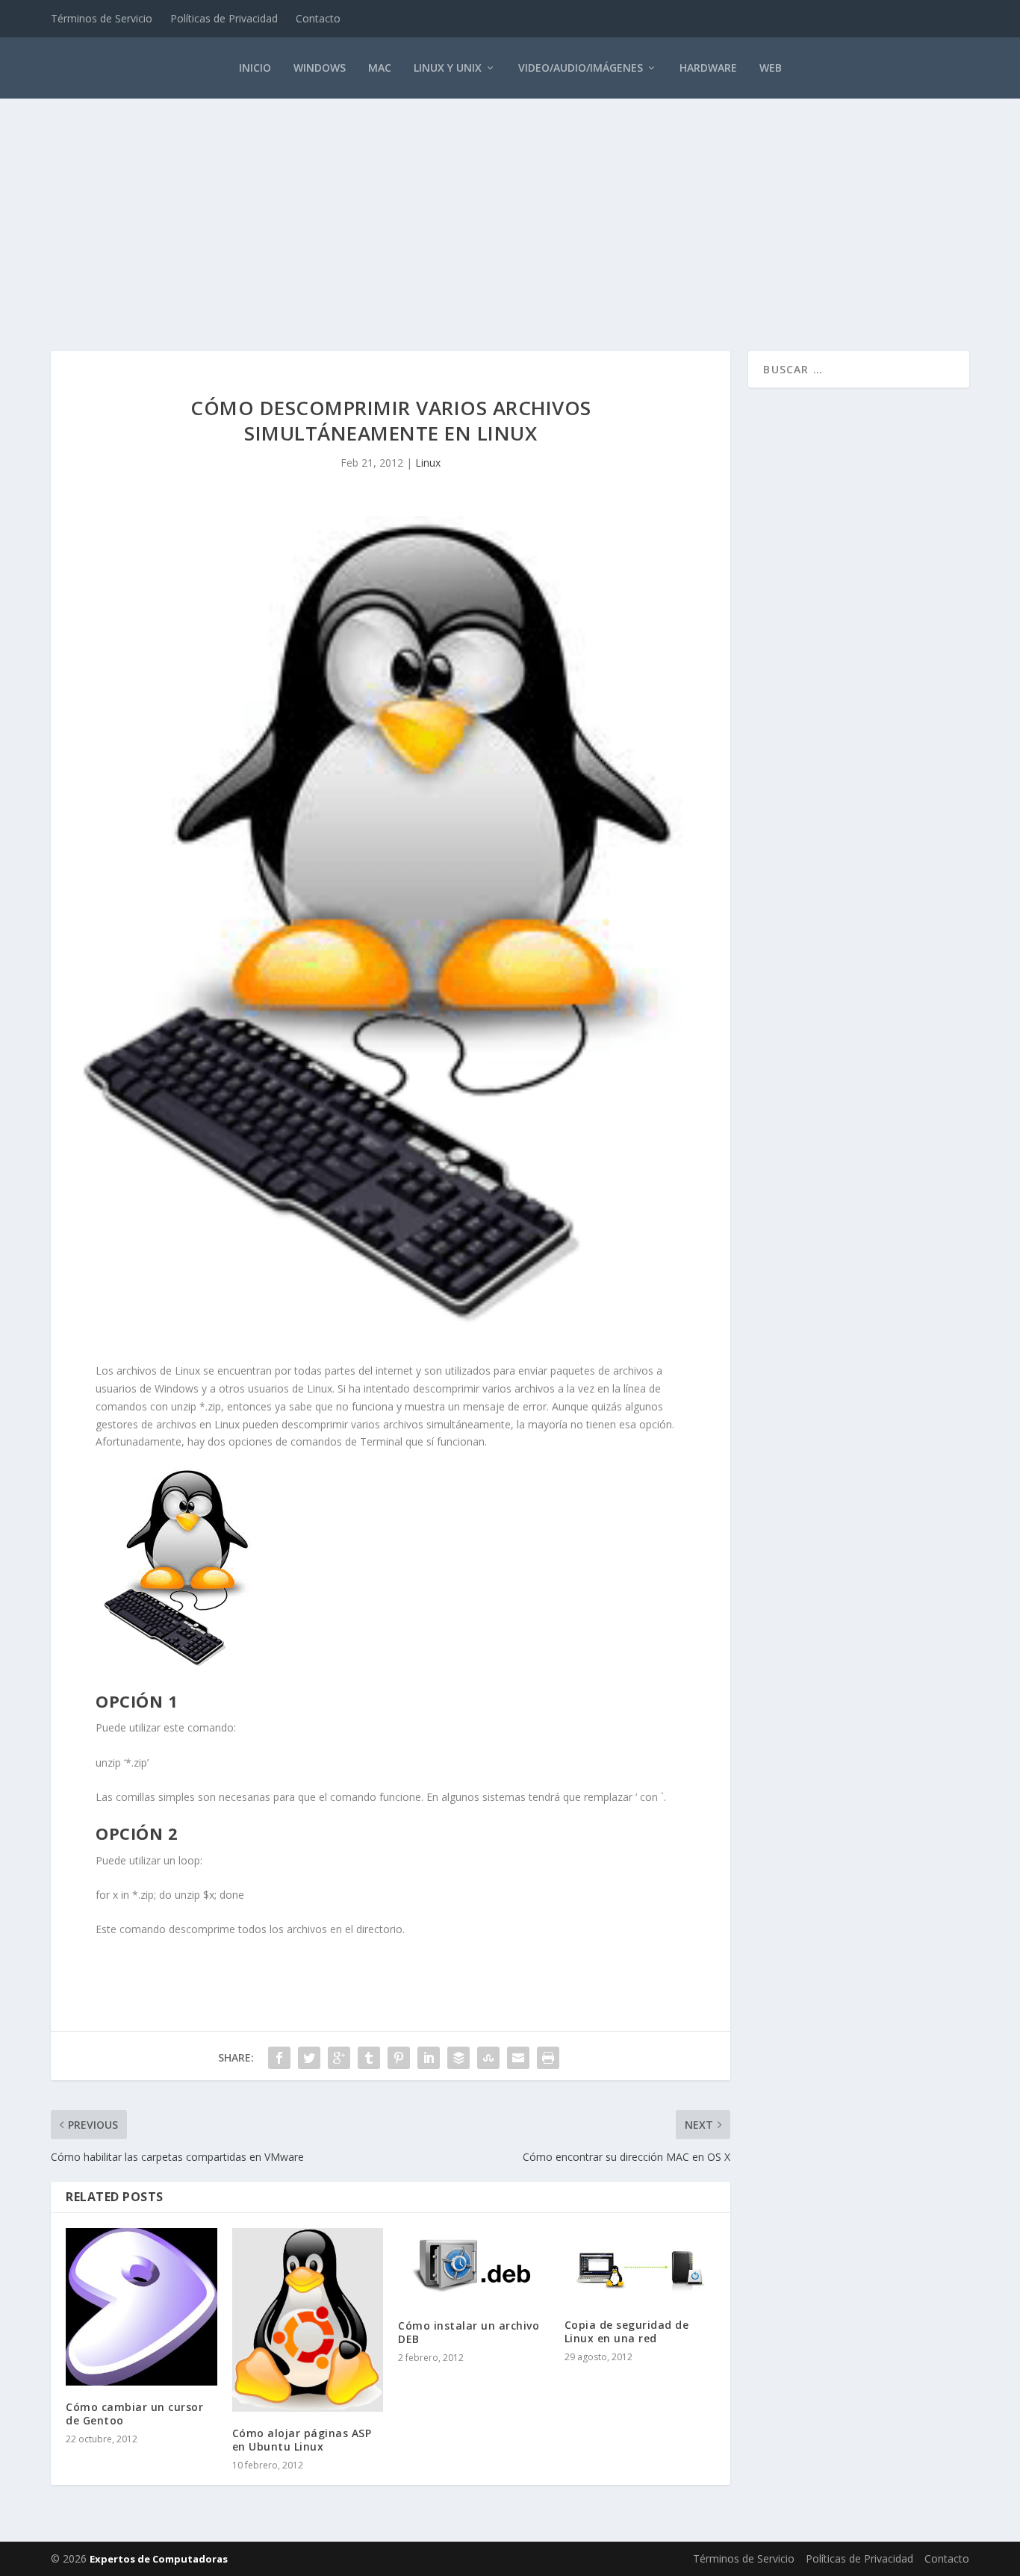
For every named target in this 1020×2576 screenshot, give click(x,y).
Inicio (255, 68)
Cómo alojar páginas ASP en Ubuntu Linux (302, 2440)
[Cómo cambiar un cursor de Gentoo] (142, 2307)
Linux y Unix (448, 68)
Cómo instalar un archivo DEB (469, 2332)
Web (771, 68)
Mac (380, 68)
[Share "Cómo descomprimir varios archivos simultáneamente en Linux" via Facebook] (279, 2058)
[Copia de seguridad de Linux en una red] (640, 2266)
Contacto (318, 18)
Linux (428, 463)
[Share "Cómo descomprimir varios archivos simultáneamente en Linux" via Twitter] (309, 2058)
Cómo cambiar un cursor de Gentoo (134, 2414)
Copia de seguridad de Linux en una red (627, 2331)
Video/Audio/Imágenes (581, 68)
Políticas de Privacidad (224, 18)
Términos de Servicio (102, 18)
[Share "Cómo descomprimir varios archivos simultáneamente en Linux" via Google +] (339, 2058)
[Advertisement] (510, 209)
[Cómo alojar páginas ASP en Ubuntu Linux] (308, 2320)
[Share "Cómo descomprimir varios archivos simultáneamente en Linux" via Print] (548, 2058)
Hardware (708, 68)
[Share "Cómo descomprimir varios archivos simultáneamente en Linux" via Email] (518, 2058)
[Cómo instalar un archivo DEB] (474, 2266)
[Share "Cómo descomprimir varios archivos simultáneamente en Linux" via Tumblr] (369, 2058)
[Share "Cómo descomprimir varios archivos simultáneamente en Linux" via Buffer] (458, 2058)
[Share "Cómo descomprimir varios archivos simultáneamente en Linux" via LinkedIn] (429, 2058)
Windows (320, 68)
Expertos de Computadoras (159, 2559)
